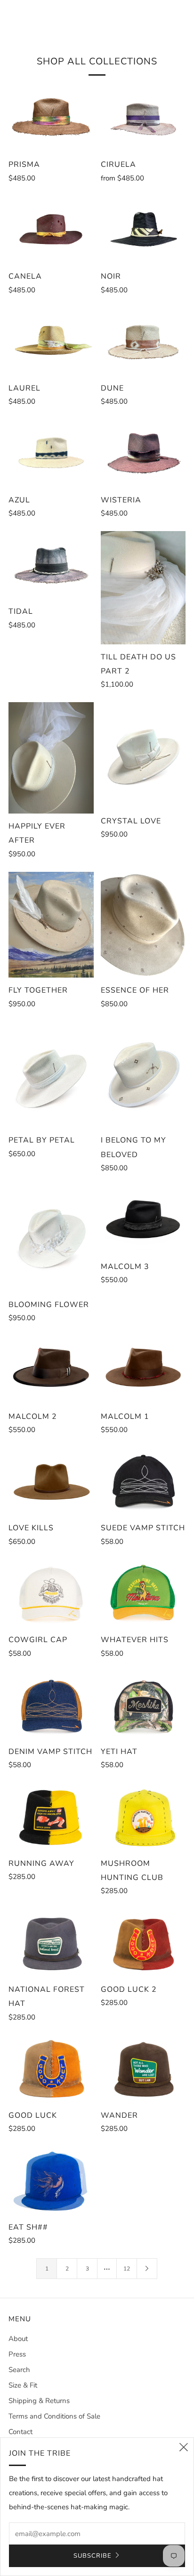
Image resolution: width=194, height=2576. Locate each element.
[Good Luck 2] (143, 1942)
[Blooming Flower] (51, 1239)
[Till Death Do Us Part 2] (143, 588)
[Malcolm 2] (51, 1370)
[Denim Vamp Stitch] (51, 1705)
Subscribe (93, 2556)
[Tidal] (51, 565)
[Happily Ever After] (51, 758)
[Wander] (143, 2069)
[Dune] (143, 342)
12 (127, 2269)
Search (19, 2370)
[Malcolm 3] (143, 1220)
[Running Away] (51, 1817)
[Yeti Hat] (143, 1705)
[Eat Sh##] (51, 2180)
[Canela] (51, 230)
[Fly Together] (51, 925)
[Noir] (143, 230)
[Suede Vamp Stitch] (143, 1481)
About (18, 2339)
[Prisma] (51, 118)
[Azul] (51, 453)
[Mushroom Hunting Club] (143, 1817)
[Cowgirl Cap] (51, 1593)
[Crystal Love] (143, 755)
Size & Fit (23, 2385)
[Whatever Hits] (143, 1593)
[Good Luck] (51, 2069)
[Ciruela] (143, 118)
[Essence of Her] (143, 925)
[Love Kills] (51, 1481)
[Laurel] (51, 342)
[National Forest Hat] (51, 1942)
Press (17, 2354)
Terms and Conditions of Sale (54, 2416)
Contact (20, 2432)
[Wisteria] (143, 453)
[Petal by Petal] (51, 1075)
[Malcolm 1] (143, 1370)
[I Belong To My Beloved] (143, 1075)
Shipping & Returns (39, 2401)
